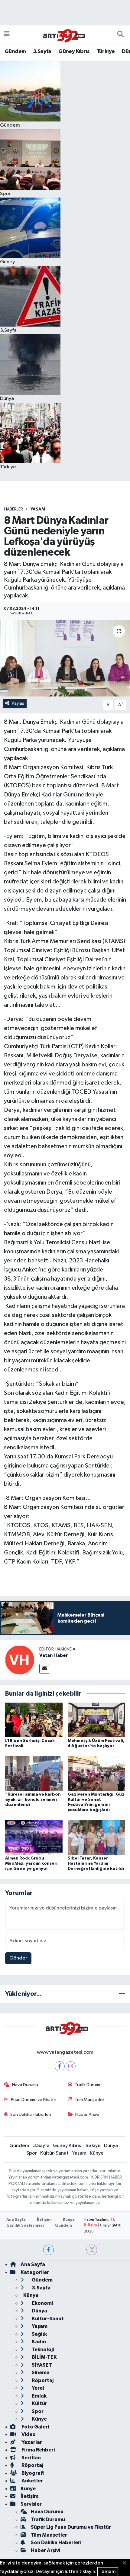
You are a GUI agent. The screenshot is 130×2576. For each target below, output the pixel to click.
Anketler (32, 2481)
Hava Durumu (25, 2085)
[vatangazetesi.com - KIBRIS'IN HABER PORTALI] (62, 34)
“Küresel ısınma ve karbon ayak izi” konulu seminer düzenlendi (33, 1800)
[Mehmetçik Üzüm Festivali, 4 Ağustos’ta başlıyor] (96, 1720)
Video (28, 2434)
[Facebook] (60, 2066)
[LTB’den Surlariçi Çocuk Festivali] (34, 1720)
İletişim (44, 2220)
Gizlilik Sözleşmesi (25, 2226)
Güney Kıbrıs (74, 52)
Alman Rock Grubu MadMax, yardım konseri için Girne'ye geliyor (31, 1863)
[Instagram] (71, 2066)
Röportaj (42, 2380)
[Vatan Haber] (20, 1660)
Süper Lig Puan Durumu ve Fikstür (71, 2527)
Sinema (40, 2373)
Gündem (15, 52)
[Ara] (120, 35)
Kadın (38, 2342)
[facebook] (49, 2250)
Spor (32, 2153)
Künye (97, 2153)
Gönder (18, 1958)
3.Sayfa (42, 52)
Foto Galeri (35, 2427)
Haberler (13, 509)
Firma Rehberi (38, 2450)
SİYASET (41, 2365)
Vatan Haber (54, 1655)
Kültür (39, 2403)
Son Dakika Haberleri (31, 2114)
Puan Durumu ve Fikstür (34, 2100)
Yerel (37, 2388)
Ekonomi (42, 2303)
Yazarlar (31, 2442)
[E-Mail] (44, 1669)
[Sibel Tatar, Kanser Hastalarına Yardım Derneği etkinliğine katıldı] (96, 1837)
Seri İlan (31, 2458)
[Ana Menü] (7, 35)
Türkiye (106, 52)
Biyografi (32, 2473)
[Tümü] (122, 1994)
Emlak (39, 2396)
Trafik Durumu (88, 2085)
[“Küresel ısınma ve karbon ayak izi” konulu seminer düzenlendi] (34, 1773)
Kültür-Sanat (54, 2153)
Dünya (111, 2146)
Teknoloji (42, 2350)
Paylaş (18, 703)
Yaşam (38, 509)
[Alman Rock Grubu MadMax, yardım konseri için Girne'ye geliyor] (34, 1837)
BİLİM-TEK (44, 2357)
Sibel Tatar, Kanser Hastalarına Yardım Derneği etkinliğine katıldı (96, 1863)
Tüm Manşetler (89, 2100)
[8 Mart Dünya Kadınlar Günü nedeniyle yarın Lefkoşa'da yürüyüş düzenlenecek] (65, 658)
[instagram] (92, 2250)
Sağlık (39, 2334)
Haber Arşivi (87, 2114)
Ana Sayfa (16, 2220)
